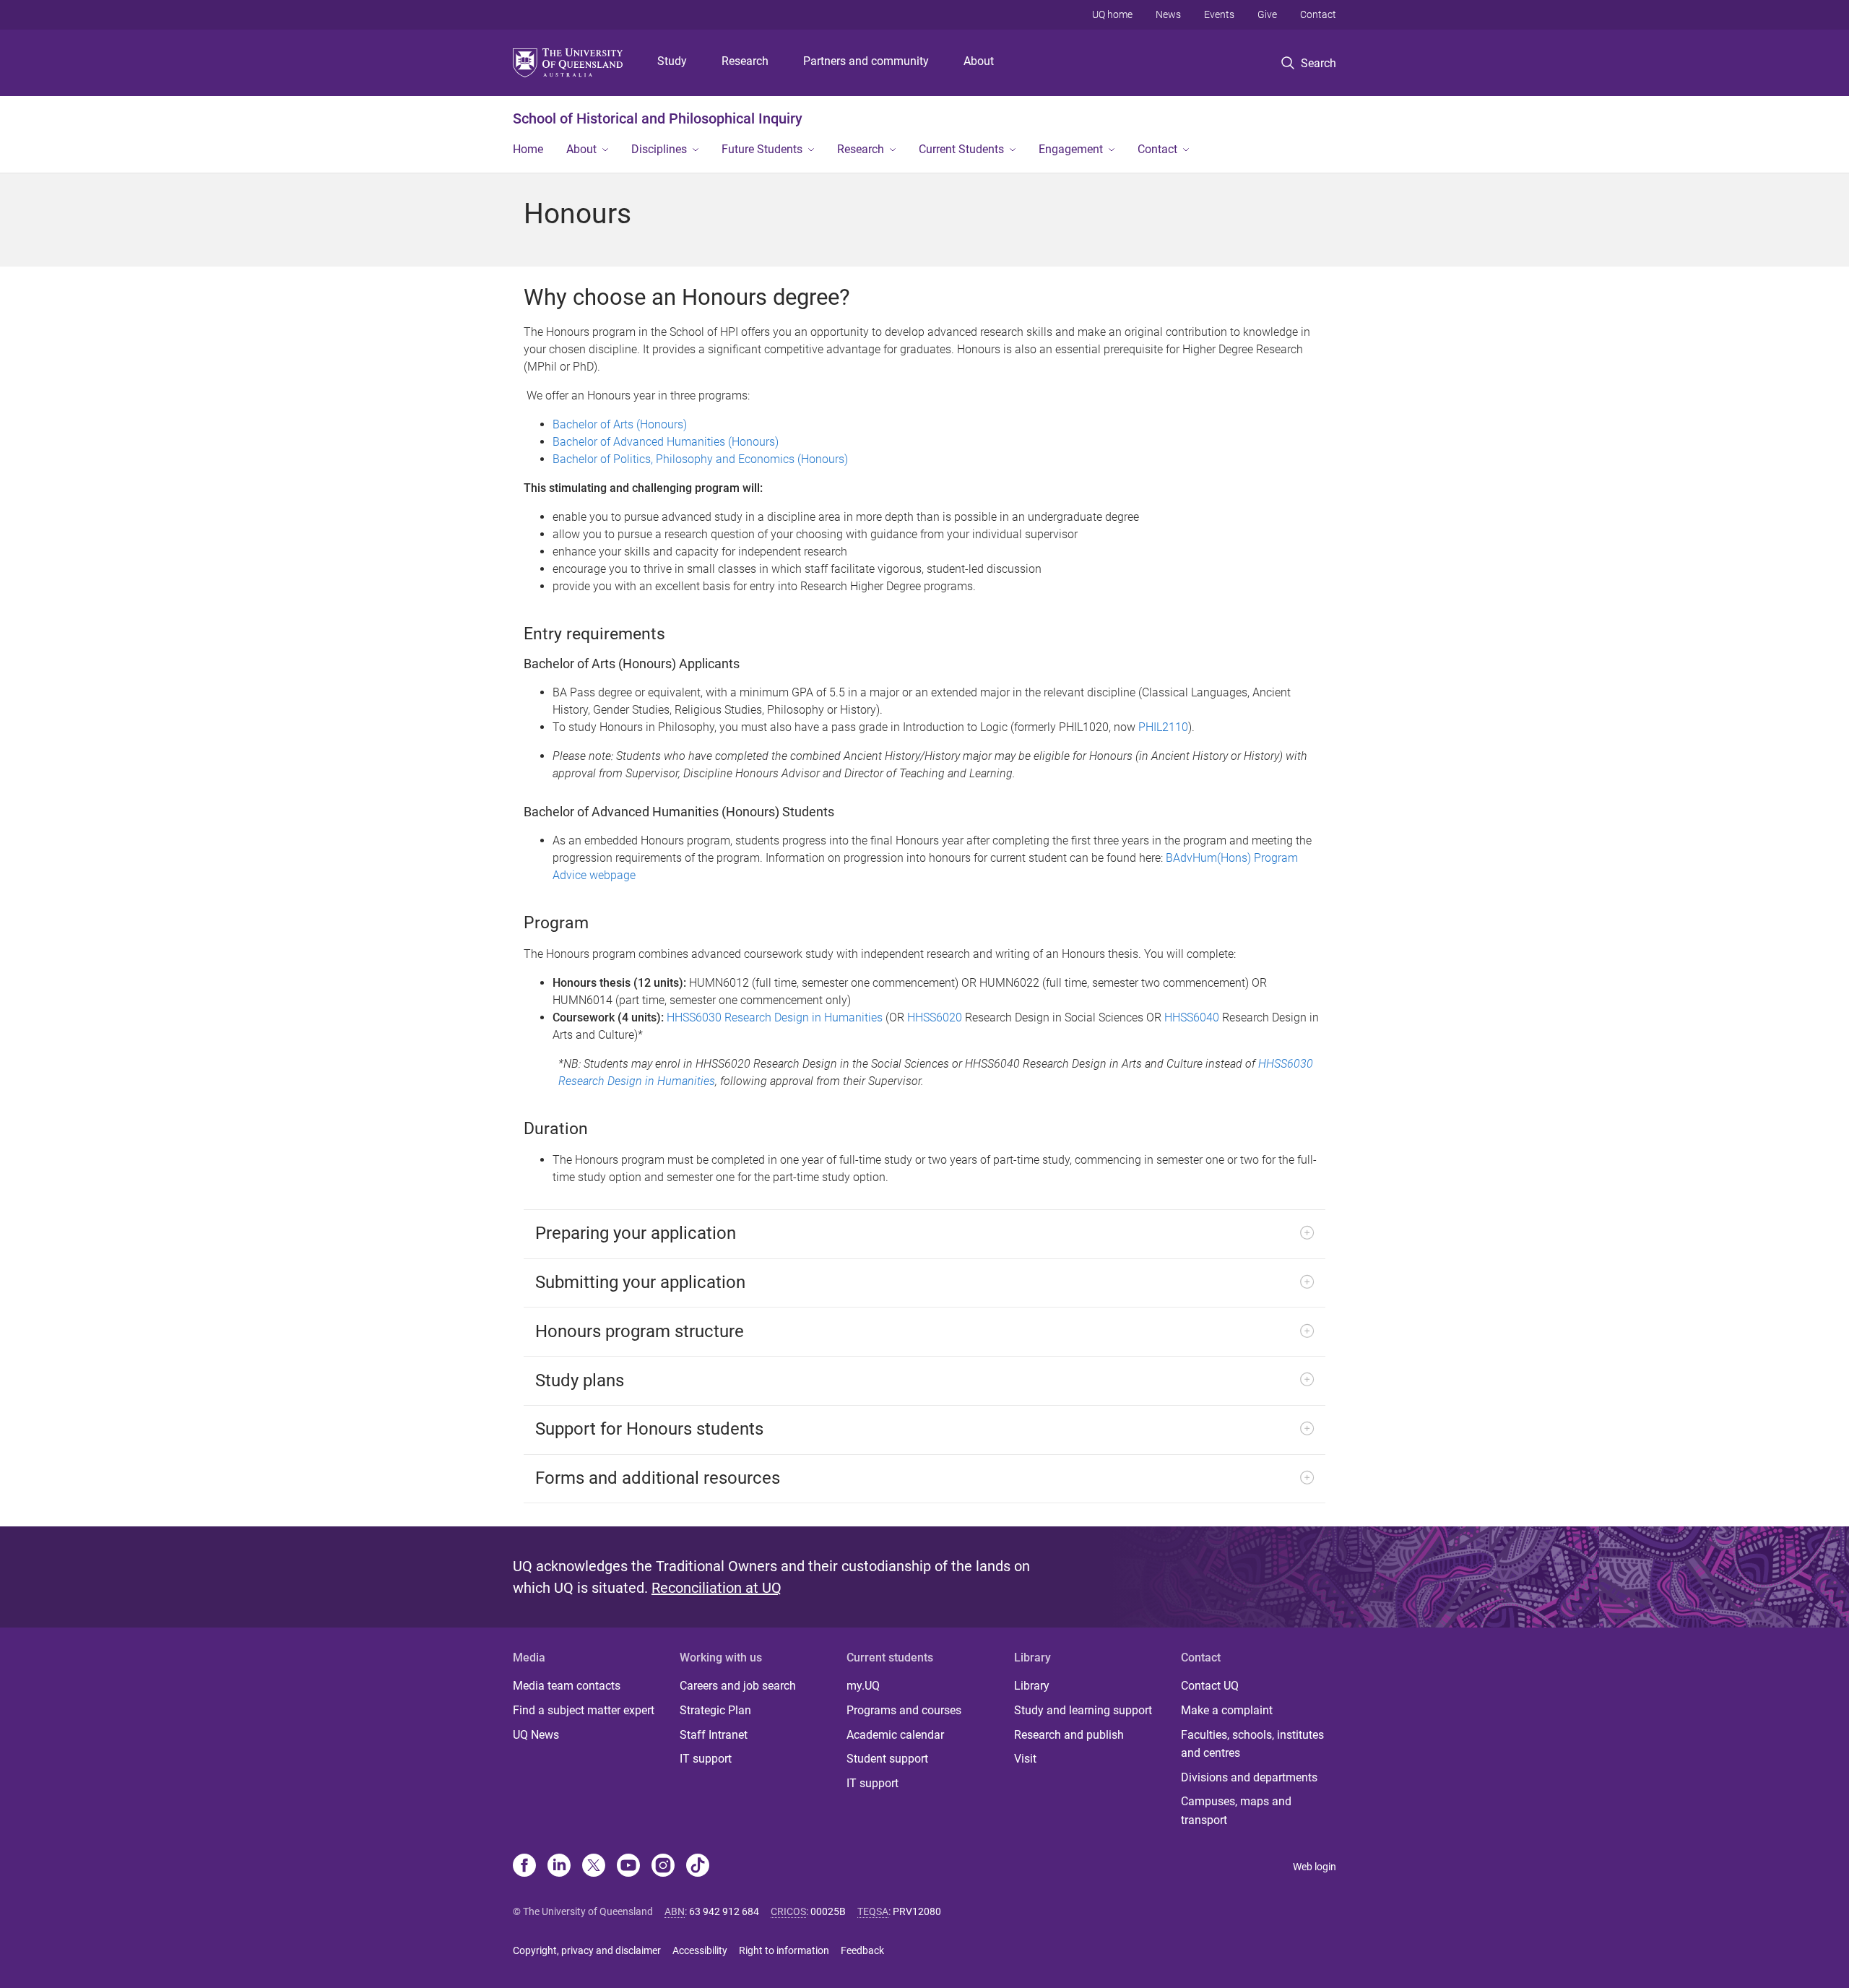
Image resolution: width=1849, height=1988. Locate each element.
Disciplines (659, 149)
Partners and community (866, 61)
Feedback (862, 1950)
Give (1267, 14)
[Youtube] (628, 1867)
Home (528, 149)
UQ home (1112, 14)
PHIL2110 (1163, 727)
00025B (828, 1911)
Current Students (961, 149)
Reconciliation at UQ (716, 1588)
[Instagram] (663, 1867)
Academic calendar (895, 1735)
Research (745, 61)
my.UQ (863, 1686)
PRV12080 (917, 1911)
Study (672, 61)
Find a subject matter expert (584, 1710)
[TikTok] (698, 1867)
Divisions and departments (1249, 1777)
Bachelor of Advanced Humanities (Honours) (666, 442)
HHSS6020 (935, 1017)
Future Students (762, 149)
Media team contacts (567, 1686)
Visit (1025, 1759)
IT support (706, 1759)
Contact (1318, 14)
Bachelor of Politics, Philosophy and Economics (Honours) (700, 459)
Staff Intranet (714, 1735)
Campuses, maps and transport (1236, 1811)
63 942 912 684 (724, 1911)
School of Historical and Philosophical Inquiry (658, 118)
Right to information (784, 1950)
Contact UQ (1210, 1686)
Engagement (1071, 149)
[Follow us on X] (594, 1867)
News (1168, 14)
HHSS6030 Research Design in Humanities (775, 1017)
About (979, 61)
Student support (887, 1759)
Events (1219, 14)
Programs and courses (904, 1710)
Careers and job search (738, 1686)
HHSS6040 (1192, 1017)
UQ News (536, 1735)
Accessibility (700, 1950)
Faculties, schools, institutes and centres (1252, 1744)
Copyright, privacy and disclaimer (587, 1950)
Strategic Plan (715, 1710)
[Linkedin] (559, 1867)
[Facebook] (524, 1867)
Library (1032, 1686)
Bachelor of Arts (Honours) (620, 424)
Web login (1315, 1867)
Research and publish (1069, 1735)
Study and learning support (1083, 1710)
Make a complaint (1227, 1710)
